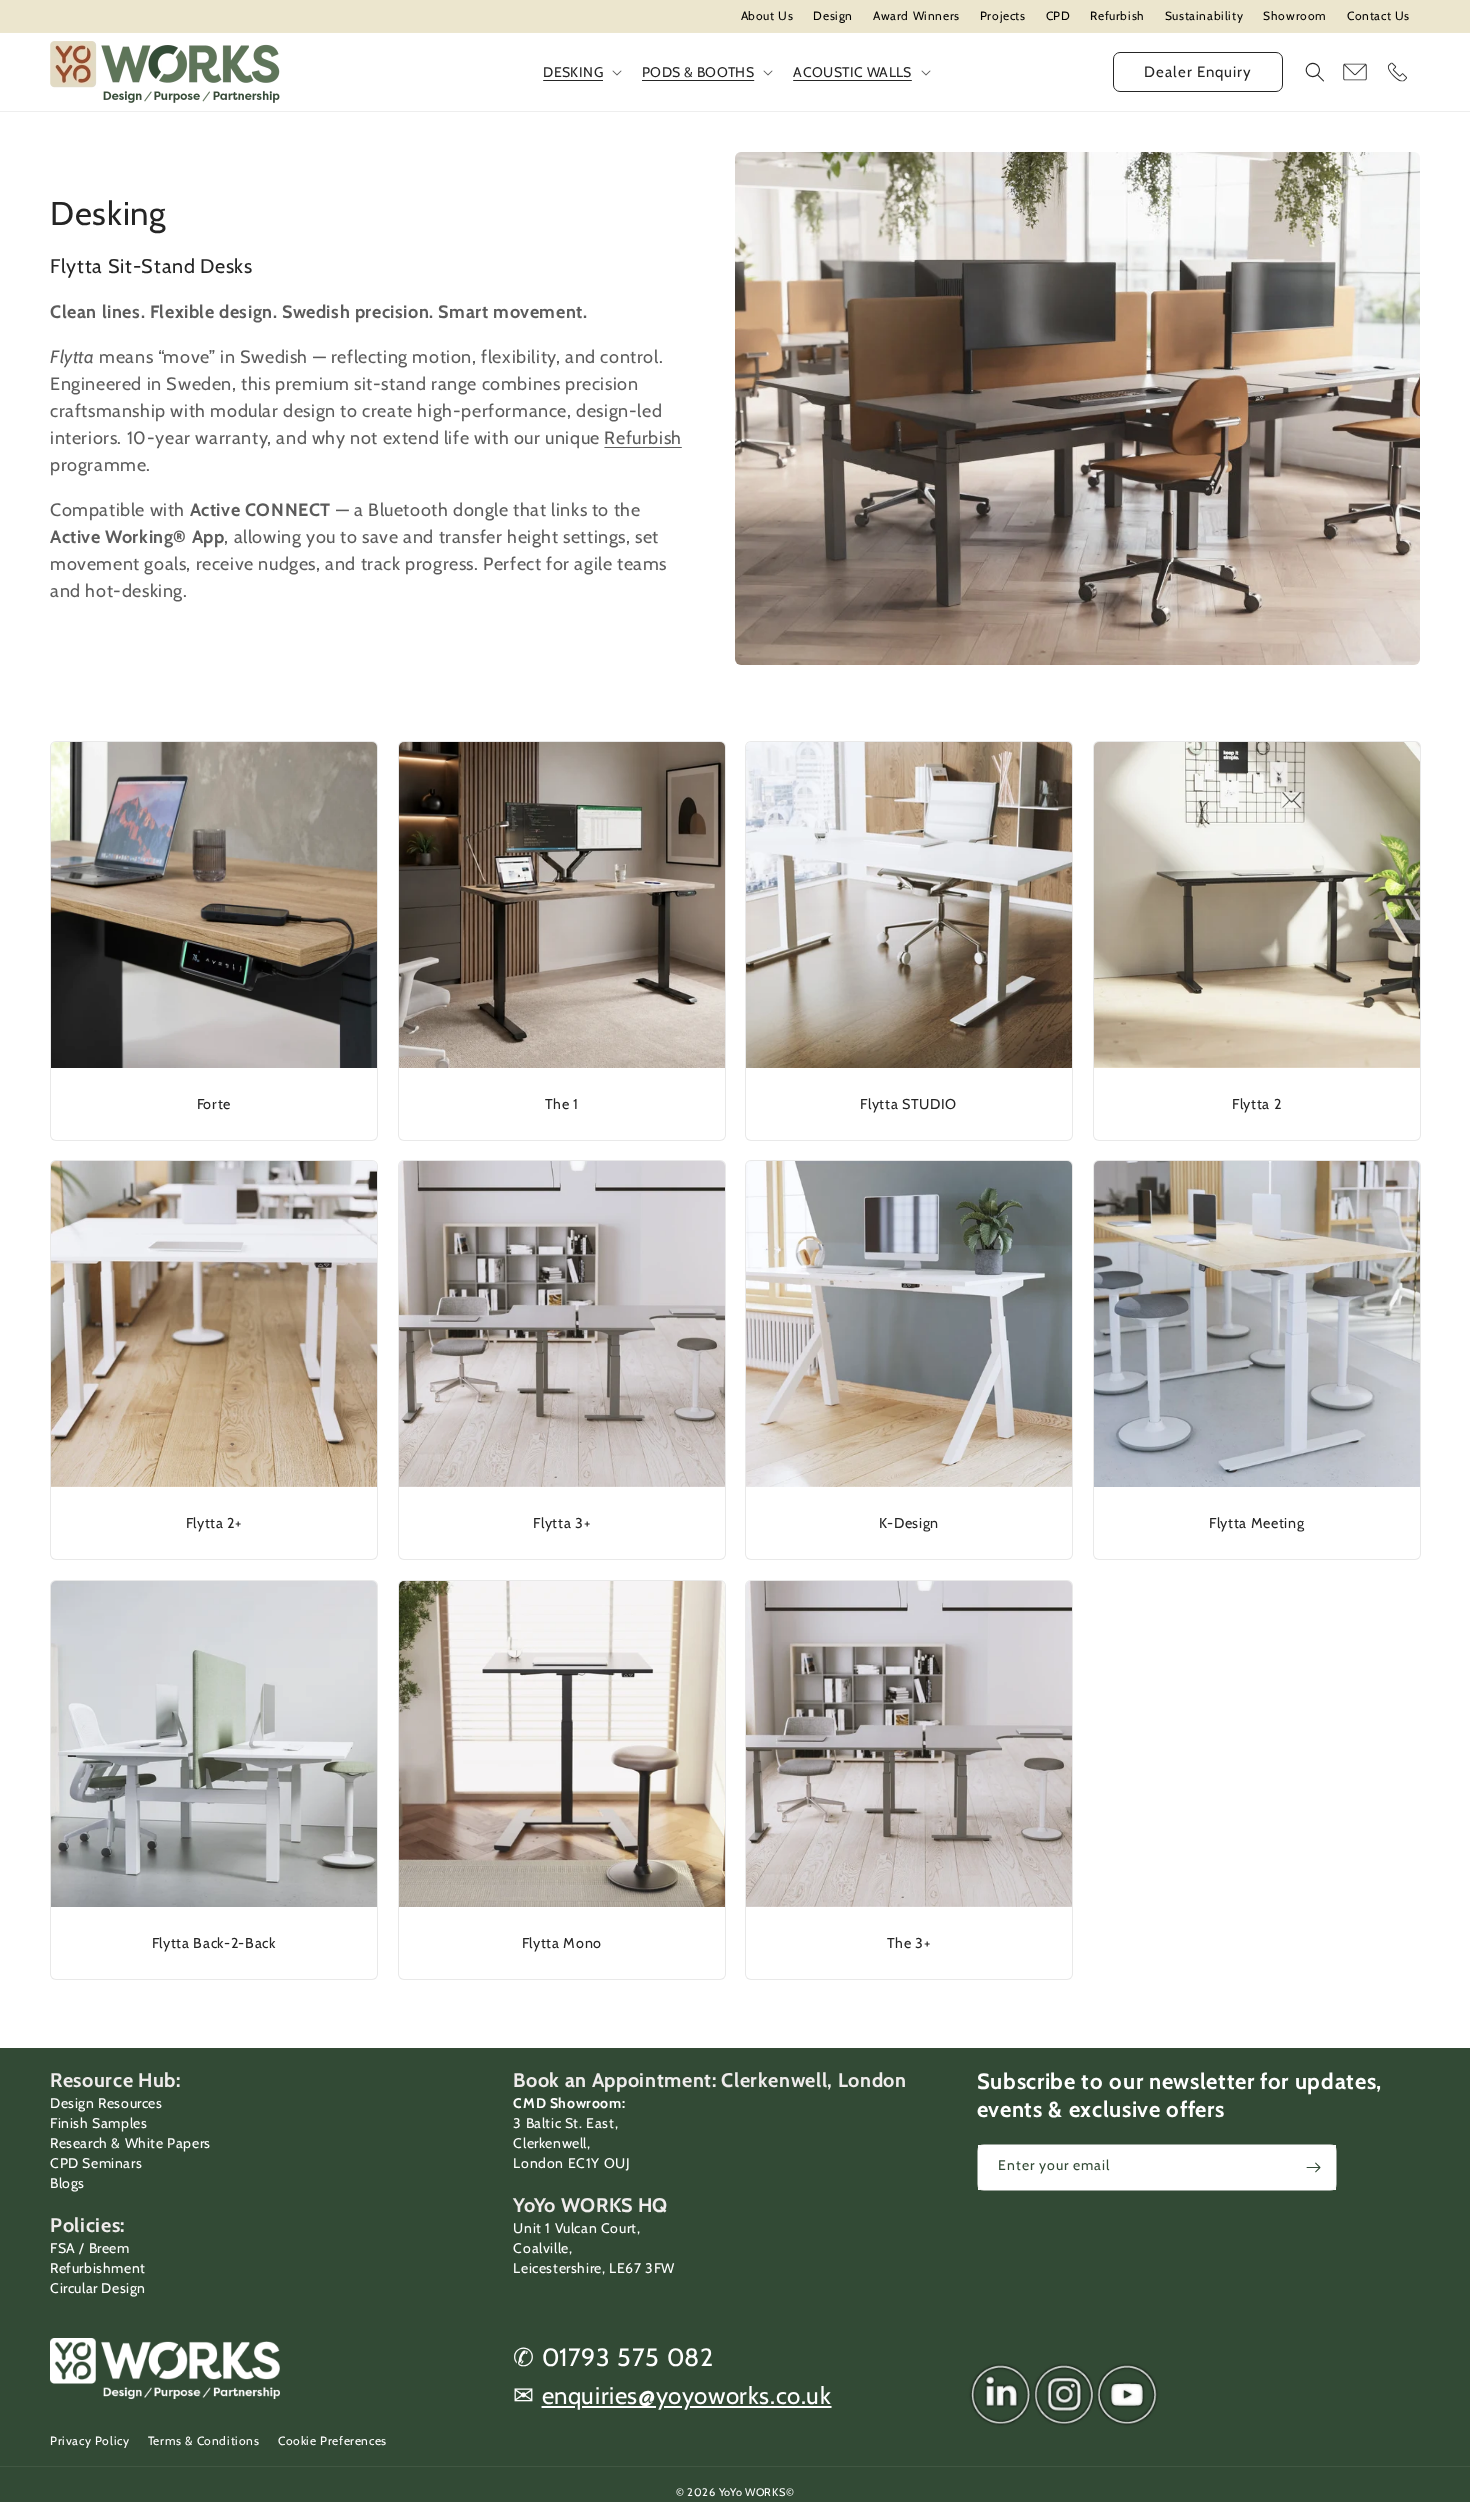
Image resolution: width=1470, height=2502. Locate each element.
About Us (767, 15)
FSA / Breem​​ (90, 2248)
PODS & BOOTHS (698, 72)
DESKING (573, 72)
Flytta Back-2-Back (214, 1942)
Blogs (67, 2183)
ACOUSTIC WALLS (852, 72)
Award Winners (916, 15)
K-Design (909, 1523)
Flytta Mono (561, 1942)
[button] (1315, 72)
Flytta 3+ (561, 1523)
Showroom (1295, 15)
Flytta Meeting (1256, 1523)
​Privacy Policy (89, 2440)
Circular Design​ (98, 2288)
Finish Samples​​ (98, 2123)
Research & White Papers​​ (130, 2143)
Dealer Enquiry (1198, 72)
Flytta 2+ (214, 1523)
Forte (214, 1103)
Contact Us (1378, 15)
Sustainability (1204, 15)
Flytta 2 (1256, 1103)
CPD (1058, 15)
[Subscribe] (1314, 2167)
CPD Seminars (96, 2163)
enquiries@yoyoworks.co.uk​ (687, 2395)
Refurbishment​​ (98, 2268)
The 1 (561, 1103)
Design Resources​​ (106, 2103)
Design (833, 15)
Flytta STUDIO (908, 1103)
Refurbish (1117, 15)
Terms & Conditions (204, 2440)
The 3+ (909, 1942)
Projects (1003, 15)
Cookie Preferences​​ (332, 2440)
